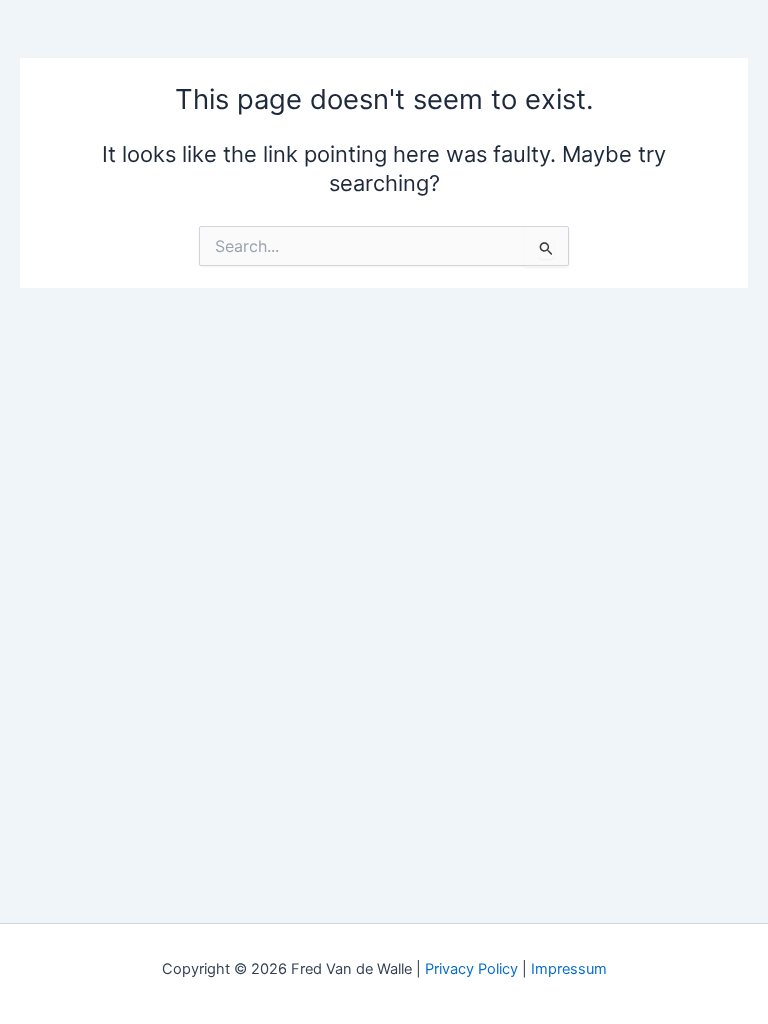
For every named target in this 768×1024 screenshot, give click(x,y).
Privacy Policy (471, 969)
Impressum (569, 969)
